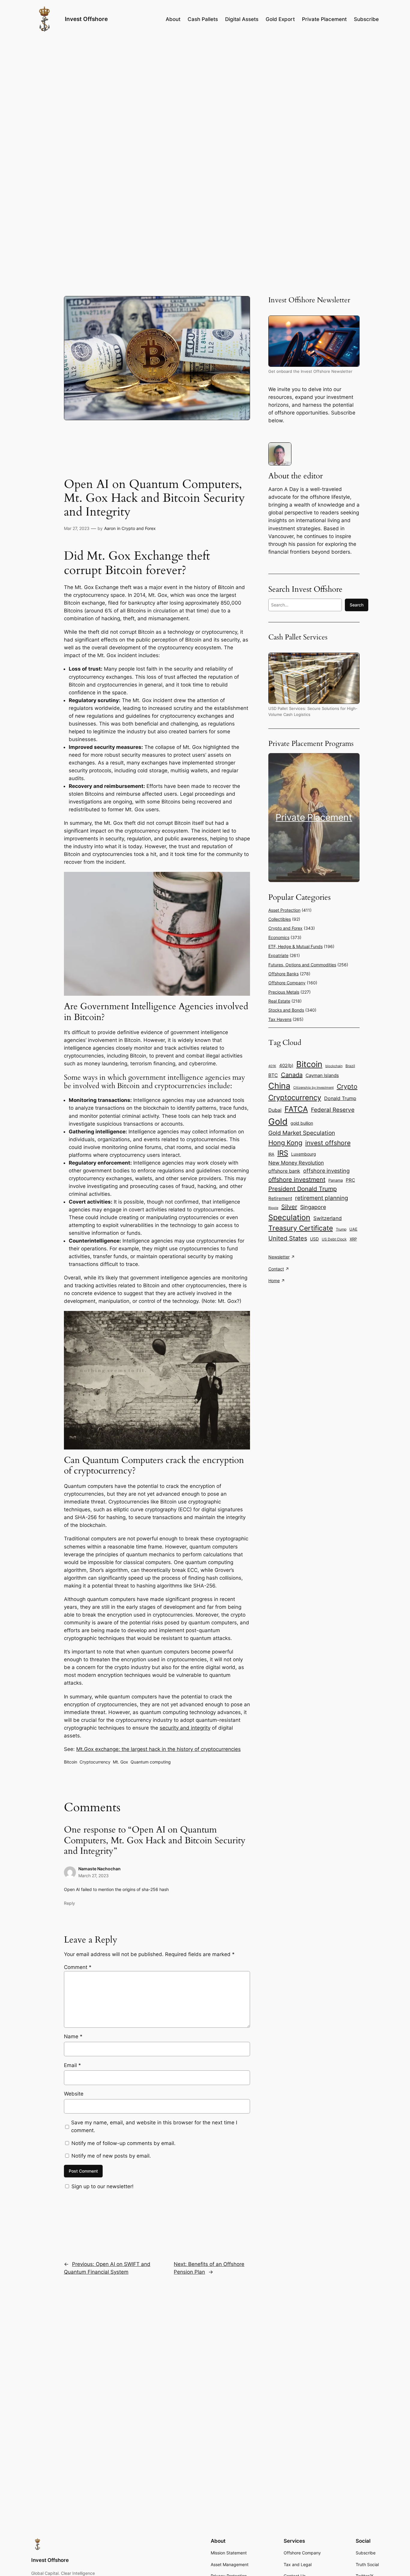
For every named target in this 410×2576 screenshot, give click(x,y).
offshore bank (284, 1171)
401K (272, 1066)
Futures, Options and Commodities (302, 965)
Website (74, 2094)
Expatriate (278, 955)
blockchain (334, 1066)
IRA (271, 1154)
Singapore (313, 1207)
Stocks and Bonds (286, 1010)
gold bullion (302, 1123)
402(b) (286, 1066)
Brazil (350, 1066)
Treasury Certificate (301, 1228)
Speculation (289, 1217)
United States (288, 1238)
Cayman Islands (322, 1075)
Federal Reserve (333, 1110)
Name (73, 2036)
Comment (78, 1967)
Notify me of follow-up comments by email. (124, 2143)
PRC (350, 1180)
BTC (273, 1075)
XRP (353, 1239)
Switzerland (328, 1218)
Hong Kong (285, 1143)
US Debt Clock (334, 1239)
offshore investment (297, 1180)
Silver (289, 1207)
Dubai (275, 1110)
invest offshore (328, 1143)
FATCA (296, 1109)
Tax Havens (280, 1019)
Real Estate (279, 1001)
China (279, 1086)
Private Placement (314, 817)
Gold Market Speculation (302, 1133)
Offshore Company (287, 983)
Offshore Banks (283, 974)
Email (72, 2065)
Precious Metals (284, 992)
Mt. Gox (121, 1762)
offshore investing (326, 1171)
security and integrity (185, 1728)
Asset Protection (284, 910)
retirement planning (322, 1198)
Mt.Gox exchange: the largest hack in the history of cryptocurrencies (158, 1749)
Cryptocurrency (95, 1762)
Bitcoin (71, 1762)
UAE (353, 1229)
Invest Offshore (86, 19)
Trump (341, 1229)
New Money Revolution (296, 1163)
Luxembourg (304, 1154)
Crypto (347, 1086)
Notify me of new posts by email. (111, 2156)
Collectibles (280, 919)
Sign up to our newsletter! (102, 2186)
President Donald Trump (303, 1189)
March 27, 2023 (93, 1876)
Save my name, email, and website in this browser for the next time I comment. (154, 2126)
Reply (69, 1903)
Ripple (273, 1208)
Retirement (280, 1198)
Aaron (110, 528)
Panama (336, 1180)
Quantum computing (151, 1762)
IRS (283, 1153)
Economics (279, 937)
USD (314, 1239)
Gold (278, 1122)
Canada (292, 1075)
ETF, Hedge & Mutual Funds (295, 946)
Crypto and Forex (139, 528)
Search (357, 605)
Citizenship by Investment (314, 1088)
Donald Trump (340, 1098)
